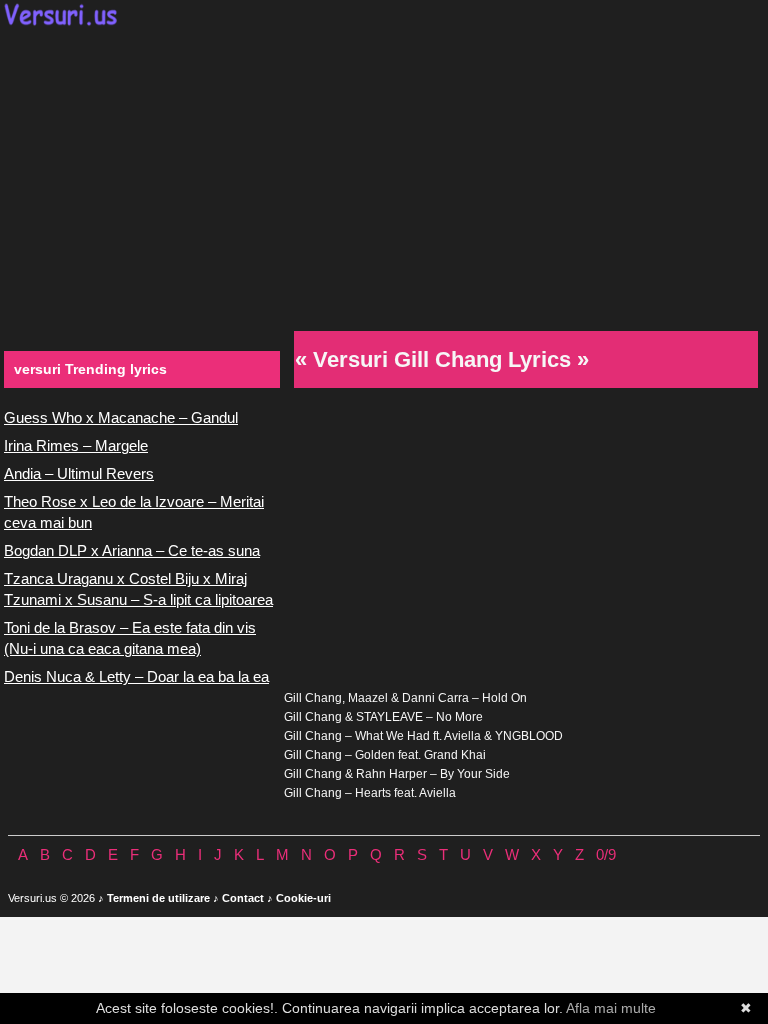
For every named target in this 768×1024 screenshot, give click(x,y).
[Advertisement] (384, 176)
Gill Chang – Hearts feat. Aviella (370, 793)
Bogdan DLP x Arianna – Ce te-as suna (132, 550)
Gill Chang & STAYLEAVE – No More (383, 717)
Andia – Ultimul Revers (79, 473)
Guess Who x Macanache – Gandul (121, 417)
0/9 (606, 854)
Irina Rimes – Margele (76, 445)
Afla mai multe (611, 1008)
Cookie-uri (303, 898)
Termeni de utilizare (158, 898)
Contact (243, 898)
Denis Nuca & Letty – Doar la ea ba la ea (136, 676)
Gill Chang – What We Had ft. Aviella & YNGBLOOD (423, 736)
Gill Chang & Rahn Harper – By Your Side (397, 774)
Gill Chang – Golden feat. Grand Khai (385, 755)
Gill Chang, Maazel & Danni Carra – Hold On (405, 698)
